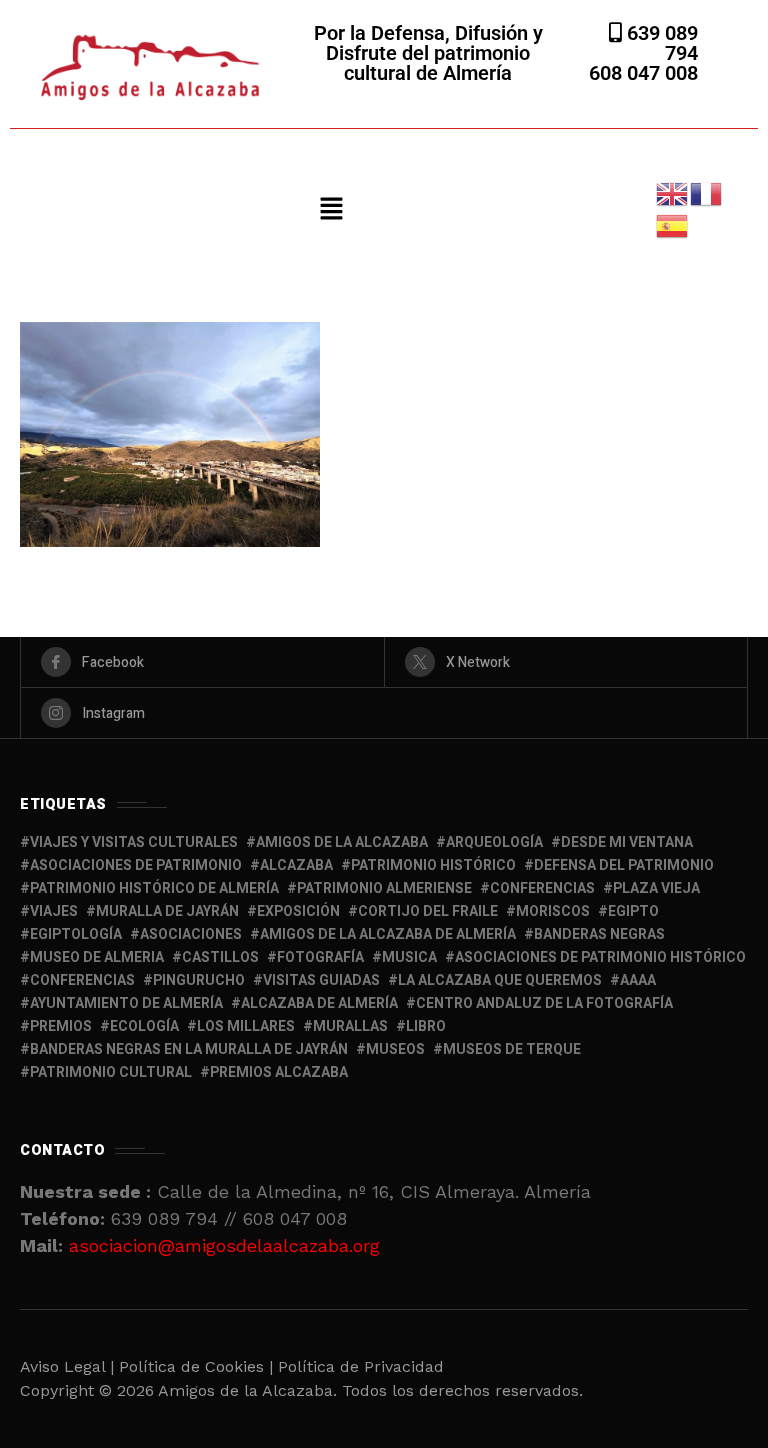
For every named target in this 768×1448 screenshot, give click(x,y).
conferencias (542, 888)
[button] (331, 210)
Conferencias (82, 980)
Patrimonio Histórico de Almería (154, 888)
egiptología (76, 934)
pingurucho (199, 980)
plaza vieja (656, 888)
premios (61, 1026)
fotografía (320, 957)
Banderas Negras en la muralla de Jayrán (189, 1049)
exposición (298, 911)
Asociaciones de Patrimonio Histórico (600, 957)
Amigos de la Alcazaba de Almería (388, 934)
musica (409, 957)
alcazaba (296, 865)
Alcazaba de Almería (319, 1003)
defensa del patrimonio (624, 865)
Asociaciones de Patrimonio (136, 865)
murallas (350, 1026)
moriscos (553, 911)
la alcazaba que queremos (500, 980)
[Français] (707, 192)
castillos (220, 957)
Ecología (144, 1026)
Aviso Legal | (67, 1366)
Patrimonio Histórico (433, 865)
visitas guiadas (321, 980)
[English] (673, 192)
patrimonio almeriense (384, 888)
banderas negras (599, 934)
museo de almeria (97, 957)
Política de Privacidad (361, 1366)
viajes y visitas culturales (134, 842)
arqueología (494, 842)
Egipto (633, 911)
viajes (54, 911)
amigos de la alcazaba (342, 842)
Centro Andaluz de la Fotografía (544, 1003)
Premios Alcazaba (279, 1072)
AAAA (638, 980)
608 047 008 (643, 73)
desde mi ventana (627, 842)
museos (395, 1049)
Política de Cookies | (198, 1366)
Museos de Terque (512, 1049)
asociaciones (191, 934)
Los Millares (246, 1026)
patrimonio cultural (111, 1072)
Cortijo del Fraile (428, 911)
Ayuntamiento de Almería (126, 1003)
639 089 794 (660, 43)
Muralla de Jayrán (167, 911)
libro (426, 1026)
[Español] (673, 224)
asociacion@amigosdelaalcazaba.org (224, 1245)
